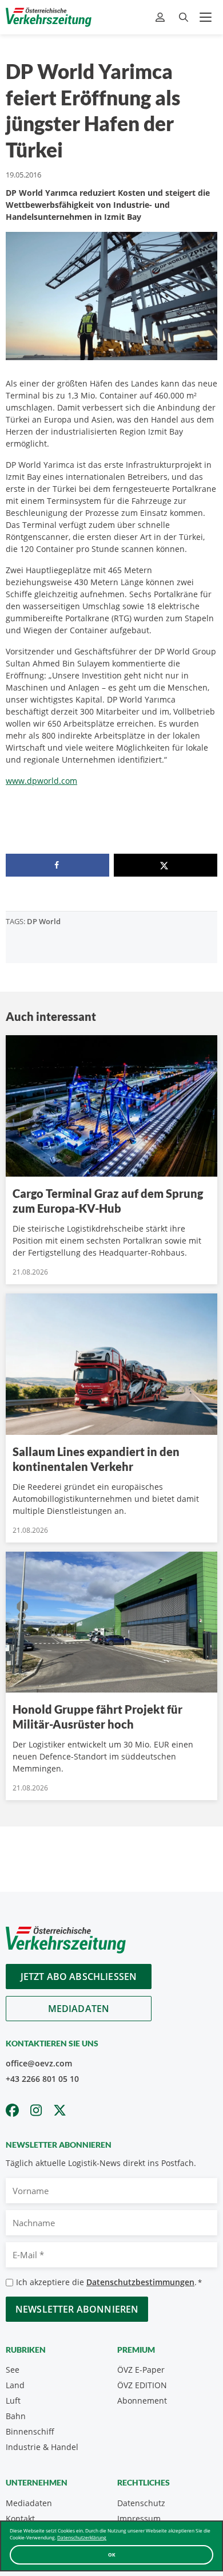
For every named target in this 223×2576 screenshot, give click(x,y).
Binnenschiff (30, 2431)
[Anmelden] (162, 17)
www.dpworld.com (41, 781)
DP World (44, 921)
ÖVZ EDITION (142, 2385)
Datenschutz (141, 2503)
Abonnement (142, 2401)
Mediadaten (79, 2009)
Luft (13, 2401)
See (13, 2370)
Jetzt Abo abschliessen (79, 1977)
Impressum (139, 2518)
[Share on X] (166, 865)
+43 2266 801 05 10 (42, 2079)
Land (15, 2385)
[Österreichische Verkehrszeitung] (49, 17)
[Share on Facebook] (57, 865)
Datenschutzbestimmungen (140, 2282)
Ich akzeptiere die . (109, 2282)
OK (112, 2555)
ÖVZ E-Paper (141, 2370)
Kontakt (20, 2518)
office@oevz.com (39, 2063)
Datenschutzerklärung (82, 2537)
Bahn (16, 2416)
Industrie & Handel (42, 2447)
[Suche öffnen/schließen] (184, 17)
